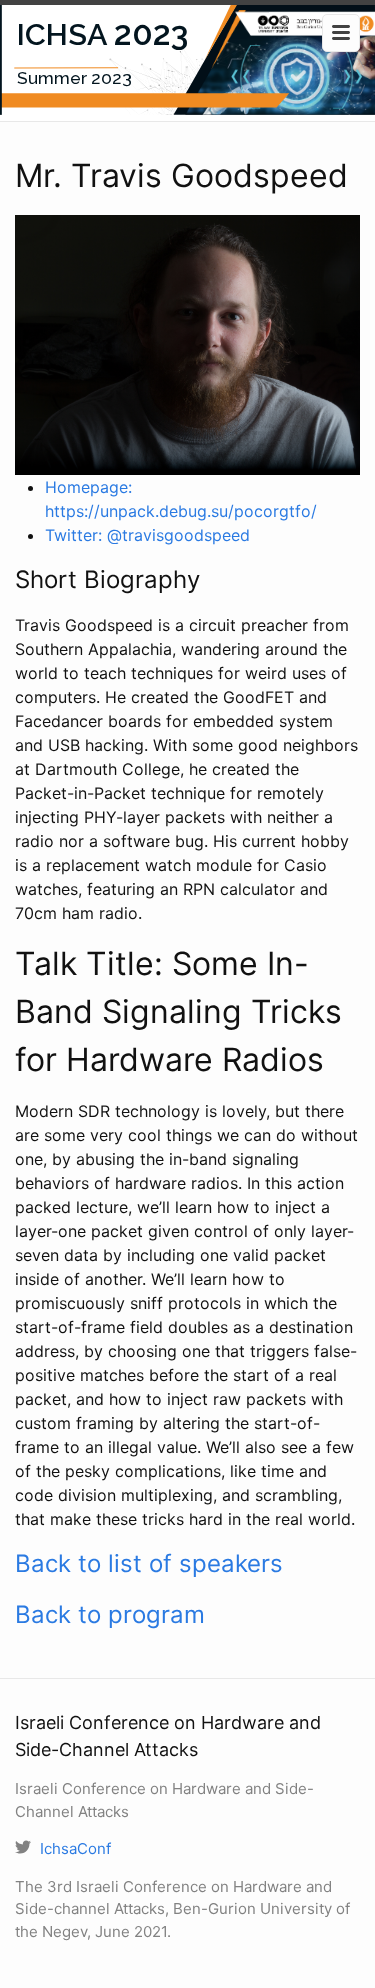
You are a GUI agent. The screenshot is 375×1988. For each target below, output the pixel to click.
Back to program (110, 1614)
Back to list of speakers (149, 1563)
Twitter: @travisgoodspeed (147, 535)
